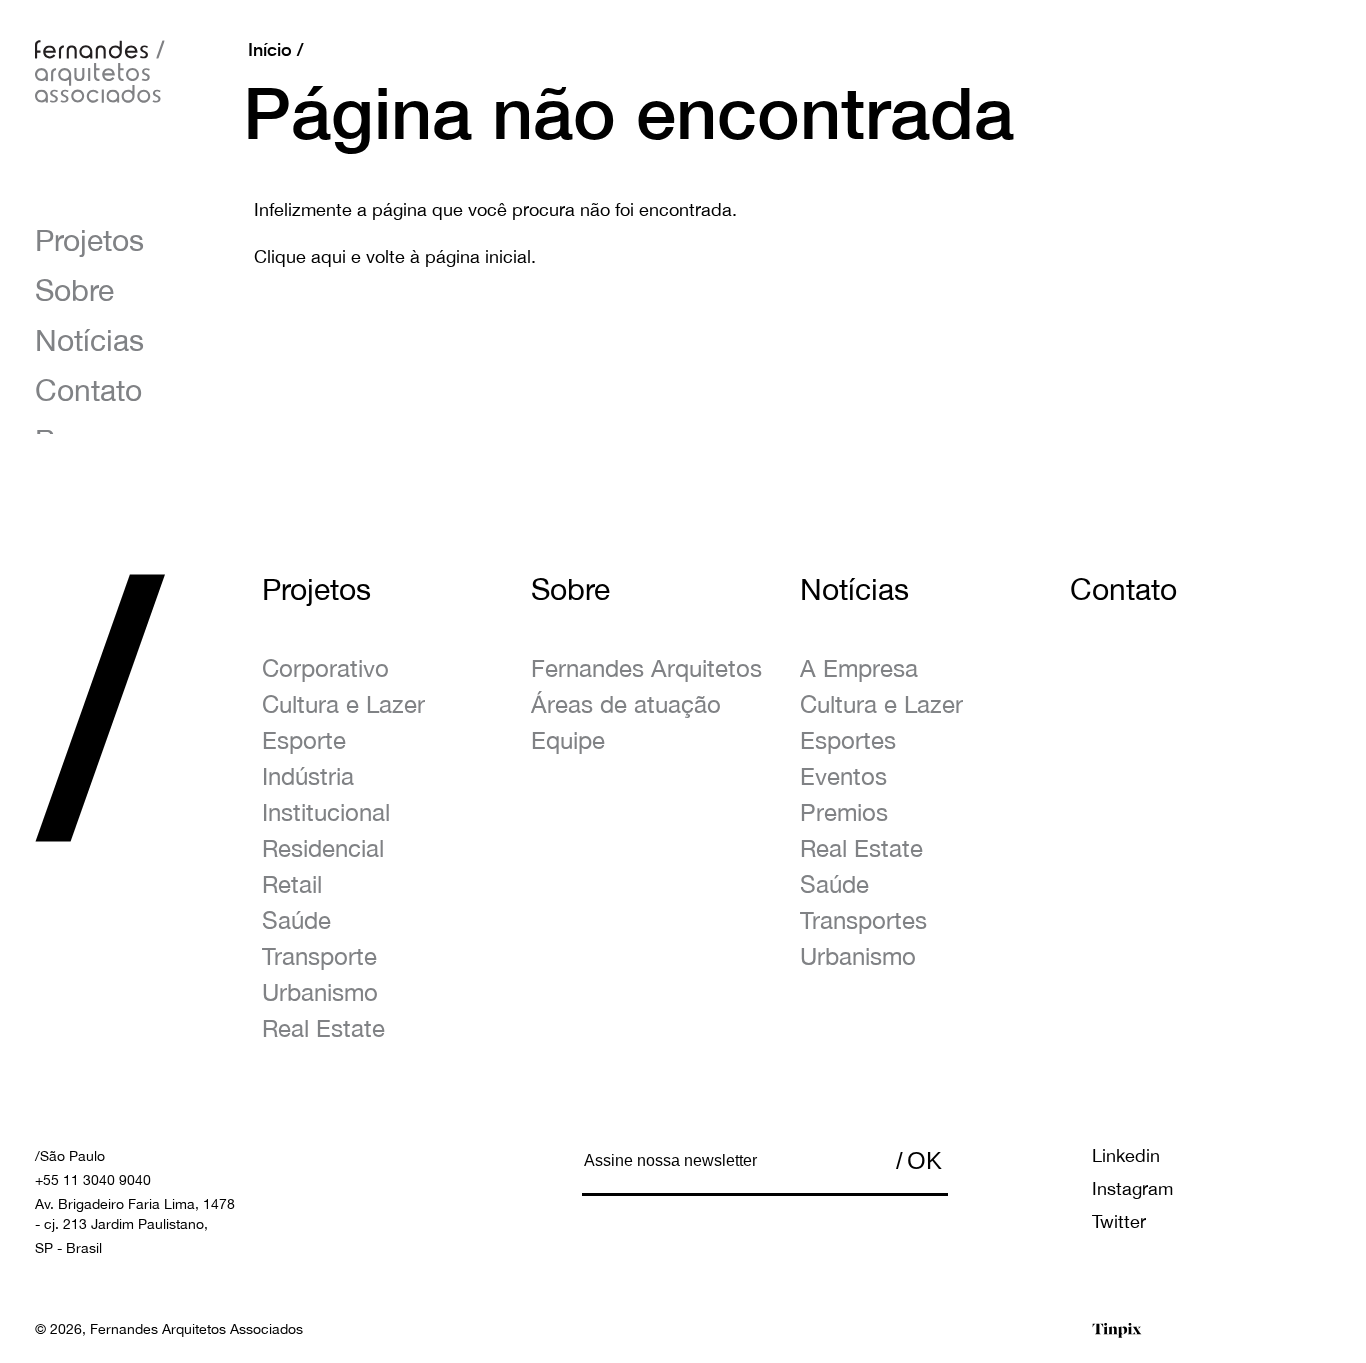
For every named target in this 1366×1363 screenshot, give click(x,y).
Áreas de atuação (626, 704)
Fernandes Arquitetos (646, 668)
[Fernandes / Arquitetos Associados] (100, 72)
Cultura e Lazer (343, 704)
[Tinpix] (1117, 1330)
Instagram (1132, 1188)
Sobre (74, 289)
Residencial (323, 848)
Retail (292, 884)
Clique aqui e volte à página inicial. (395, 256)
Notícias (89, 339)
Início (270, 49)
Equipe (568, 740)
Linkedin (1126, 1155)
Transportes (863, 920)
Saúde (296, 920)
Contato (88, 389)
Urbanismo (320, 992)
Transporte (319, 956)
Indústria (308, 776)
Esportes (848, 740)
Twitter (1119, 1221)
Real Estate (323, 1028)
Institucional (326, 812)
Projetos (89, 239)
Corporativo (325, 668)
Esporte (304, 740)
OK (924, 1160)
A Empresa (859, 668)
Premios (844, 812)
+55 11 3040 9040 (93, 1180)
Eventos (843, 776)
